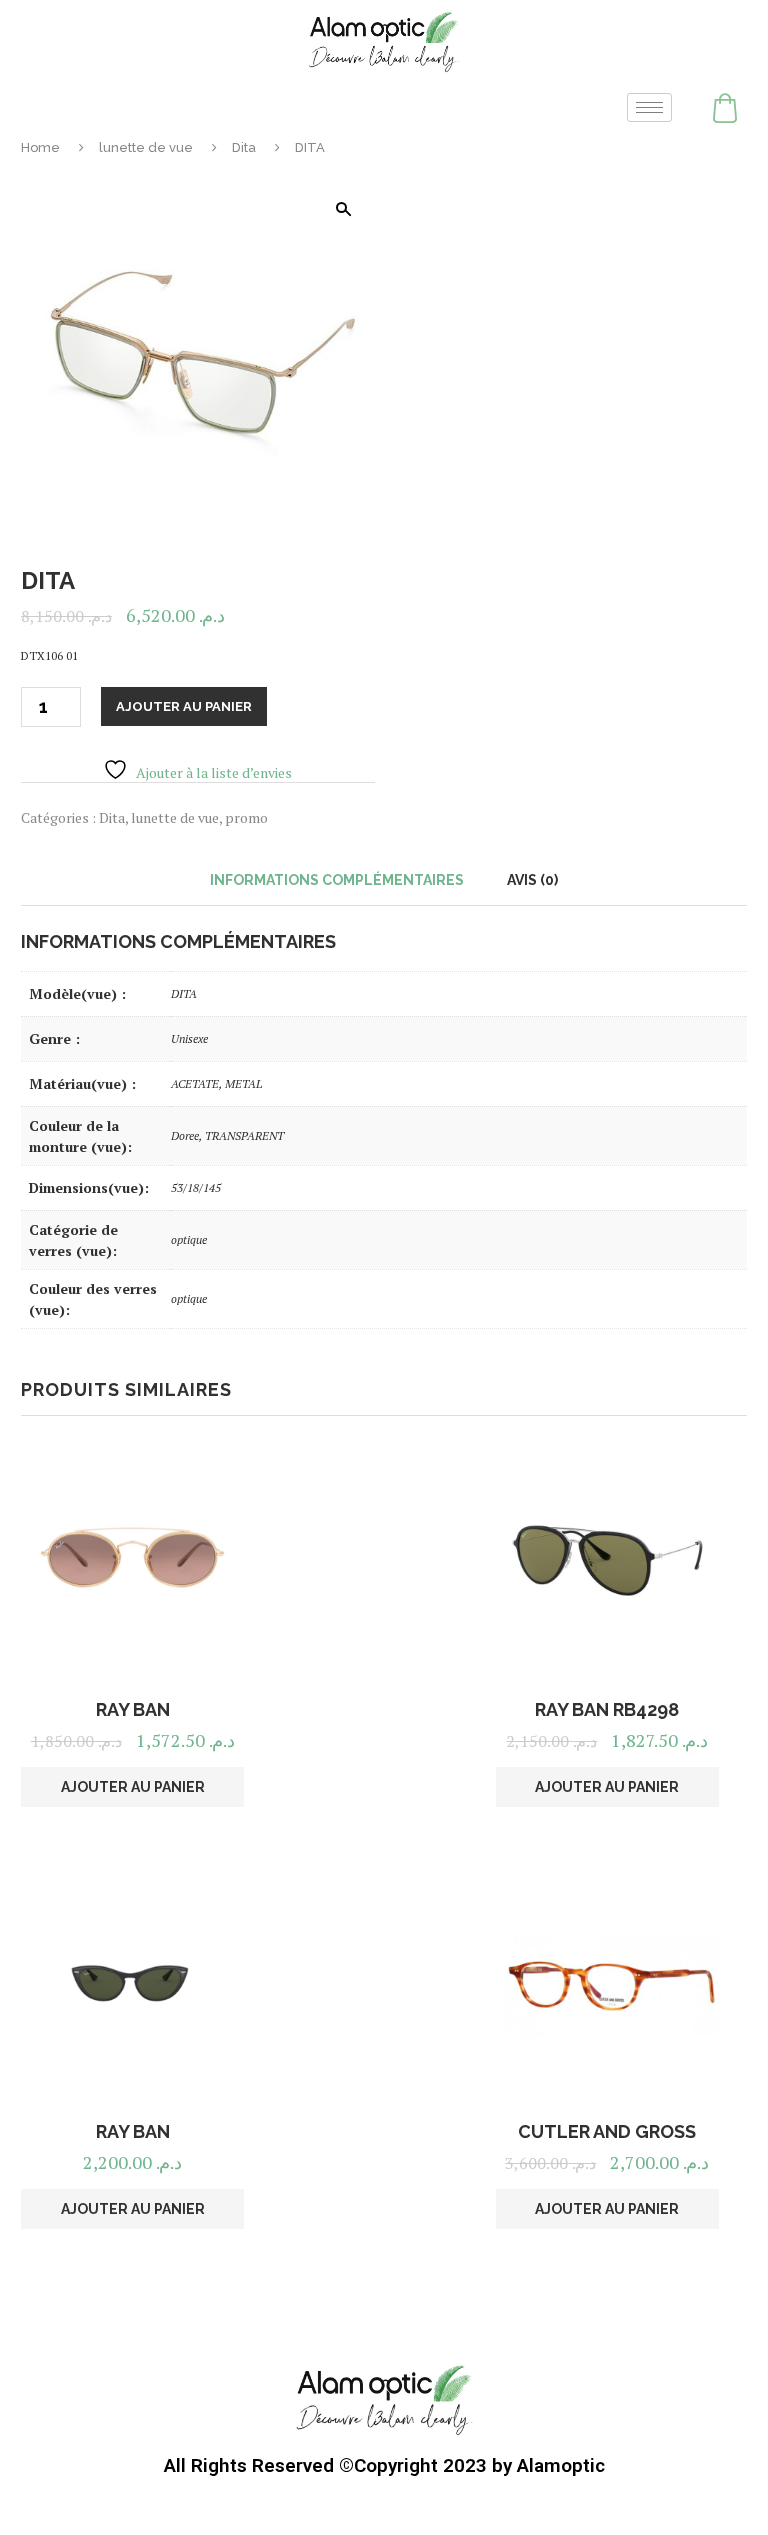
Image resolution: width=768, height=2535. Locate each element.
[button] (343, 209)
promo (246, 817)
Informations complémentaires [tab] (337, 880)
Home (40, 147)
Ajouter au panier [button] (133, 1787)
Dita (244, 147)
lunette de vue (146, 147)
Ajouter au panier (184, 706)
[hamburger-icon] (649, 107)
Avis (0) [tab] (532, 880)
